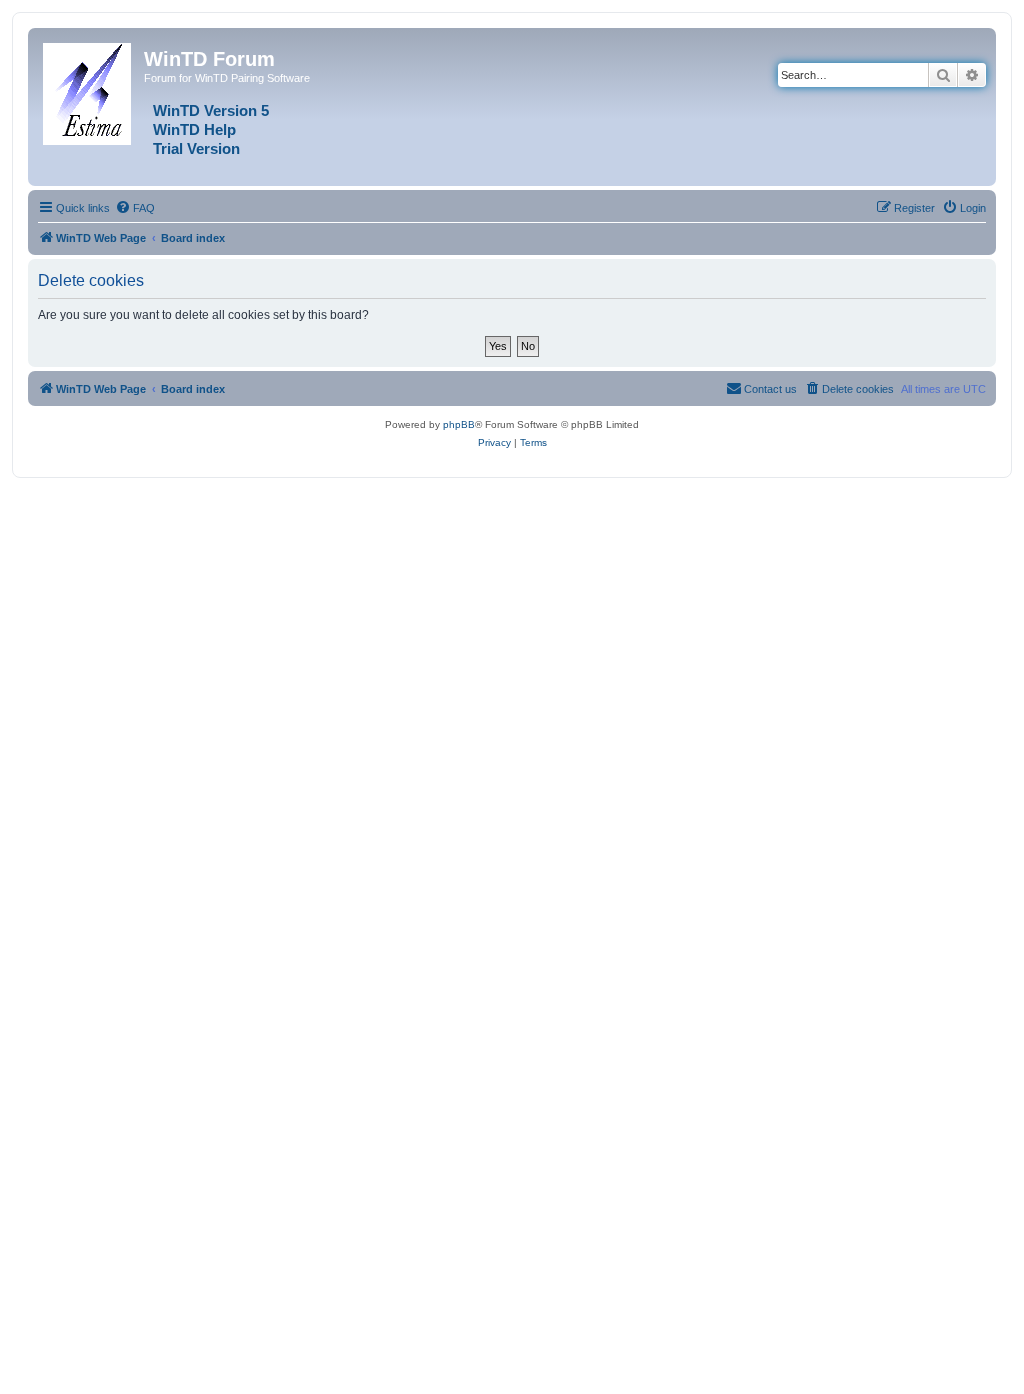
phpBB (459, 424)
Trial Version (196, 149)
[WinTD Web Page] (88, 90)
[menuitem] (135, 208)
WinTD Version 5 (211, 111)
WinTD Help (194, 130)
